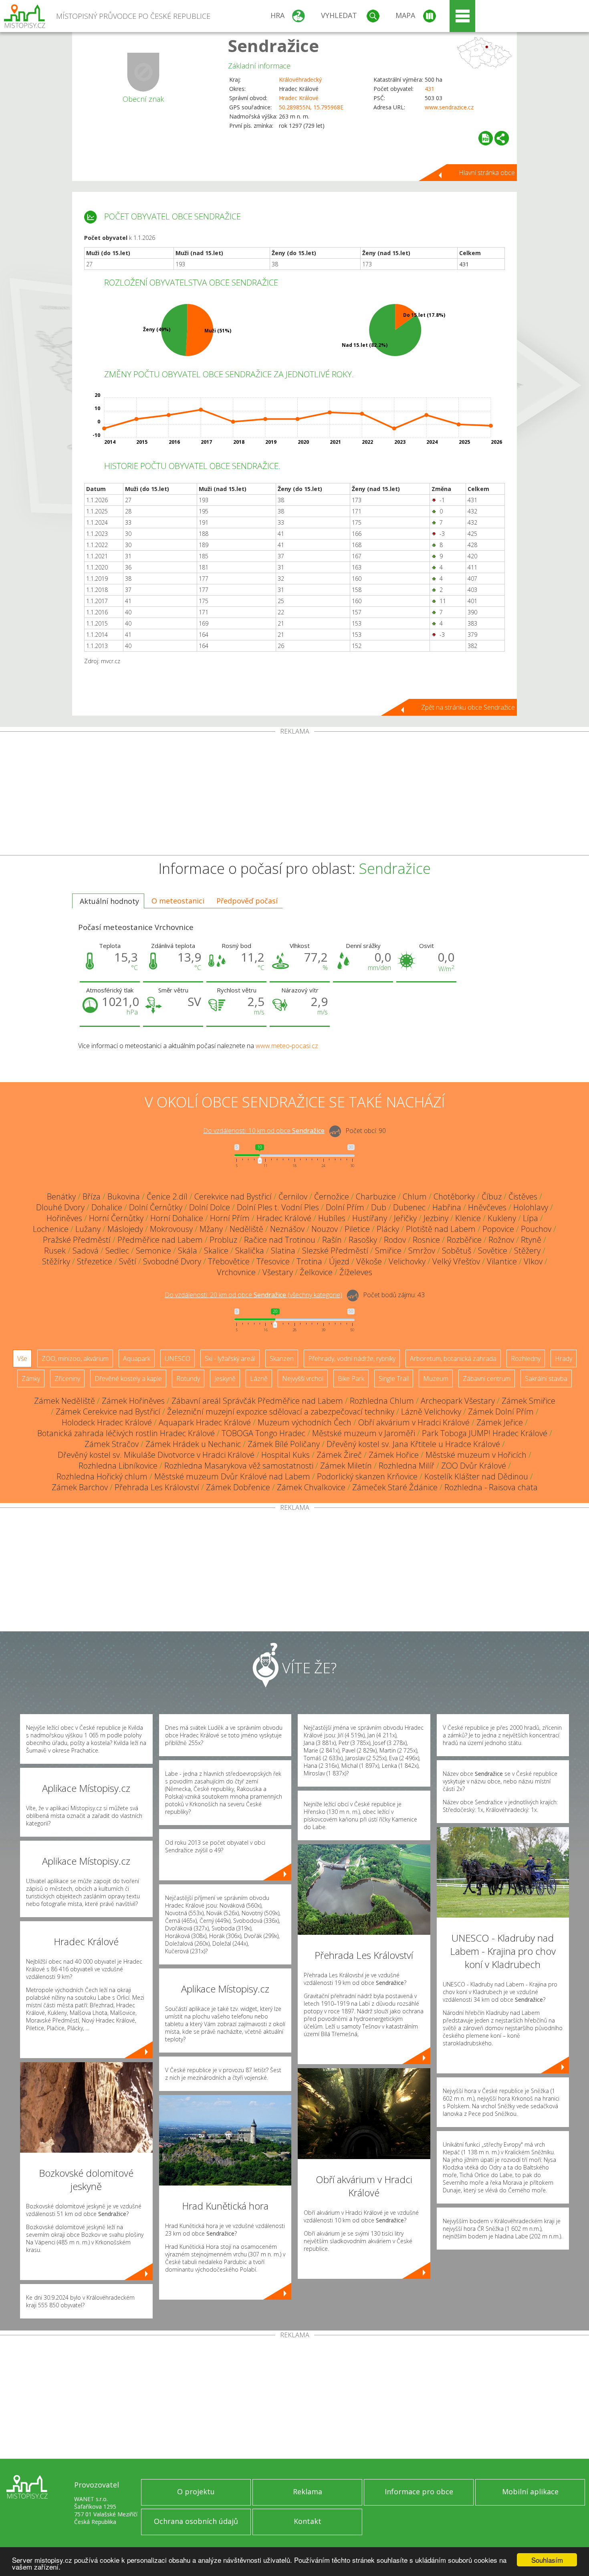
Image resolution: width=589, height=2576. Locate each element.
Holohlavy (531, 1207)
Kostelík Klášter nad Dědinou (476, 1476)
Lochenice (51, 1229)
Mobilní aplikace (530, 2491)
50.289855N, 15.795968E (311, 107)
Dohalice (107, 1207)
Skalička (250, 1251)
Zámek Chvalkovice (311, 1487)
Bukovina (124, 1196)
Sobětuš (457, 1251)
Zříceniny (67, 1379)
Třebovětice (229, 1261)
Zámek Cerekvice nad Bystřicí (108, 1412)
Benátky (61, 1196)
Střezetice (95, 1261)
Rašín (332, 1240)
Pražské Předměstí (77, 1240)
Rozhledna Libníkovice (118, 1466)
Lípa (531, 1218)
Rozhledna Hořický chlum (102, 1476)
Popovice (498, 1229)
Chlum (415, 1196)
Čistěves (523, 1196)
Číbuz (492, 1196)
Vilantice (502, 1261)
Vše (22, 1358)
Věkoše (369, 1261)
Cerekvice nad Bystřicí (233, 1196)
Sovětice (493, 1251)
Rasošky (363, 1240)
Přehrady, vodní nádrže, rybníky (352, 1358)
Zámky (31, 1379)
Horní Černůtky (116, 1218)
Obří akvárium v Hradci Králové (414, 1422)
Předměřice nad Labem (160, 1240)
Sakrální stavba (546, 1379)
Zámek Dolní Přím (501, 1412)
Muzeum (436, 1379)
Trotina (309, 1261)
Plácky (388, 1229)
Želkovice (316, 1272)
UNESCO (178, 1358)
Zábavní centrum (487, 1379)
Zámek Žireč (339, 1455)
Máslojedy (125, 1229)
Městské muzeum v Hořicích (476, 1455)
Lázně (259, 1379)
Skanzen (282, 1358)
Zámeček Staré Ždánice (395, 1487)
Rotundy (188, 1379)
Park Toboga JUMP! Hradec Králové (485, 1433)
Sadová (86, 1251)
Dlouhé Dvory (60, 1207)
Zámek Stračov (112, 1444)
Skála (188, 1251)
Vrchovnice (236, 1272)
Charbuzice (376, 1196)
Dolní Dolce (210, 1207)
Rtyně (531, 1240)
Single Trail (394, 1379)
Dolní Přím (345, 1207)
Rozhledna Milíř (406, 1466)
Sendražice (273, 45)
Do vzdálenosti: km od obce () (253, 1295)
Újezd (339, 1261)
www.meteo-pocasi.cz (287, 1046)
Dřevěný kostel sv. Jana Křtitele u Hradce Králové (413, 1444)
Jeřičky (405, 1218)
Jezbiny (436, 1218)
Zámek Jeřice (500, 1422)
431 (430, 89)
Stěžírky (56, 1261)
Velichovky (407, 1261)
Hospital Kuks (285, 1455)
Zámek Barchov (80, 1487)
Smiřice (388, 1251)
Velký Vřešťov (456, 1261)
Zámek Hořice (394, 1455)
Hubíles (332, 1218)
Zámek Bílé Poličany (284, 1444)
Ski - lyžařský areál (230, 1358)
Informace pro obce (419, 2491)
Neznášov (287, 1229)
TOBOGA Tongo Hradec (263, 1433)
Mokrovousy (171, 1229)
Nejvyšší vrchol (303, 1379)
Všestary (278, 1272)
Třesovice (273, 1261)
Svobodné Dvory (172, 1261)
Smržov (422, 1251)
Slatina (283, 1251)
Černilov (293, 1196)
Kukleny (502, 1218)
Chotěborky (454, 1196)
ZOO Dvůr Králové (474, 1466)
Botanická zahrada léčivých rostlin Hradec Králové (126, 1433)
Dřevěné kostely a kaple (128, 1379)
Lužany (88, 1229)
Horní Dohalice (177, 1218)
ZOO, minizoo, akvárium (75, 1358)
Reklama (308, 2491)
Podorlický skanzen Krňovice (367, 1476)
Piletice (357, 1229)
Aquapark (137, 1358)
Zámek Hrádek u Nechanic (193, 1444)
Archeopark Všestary (458, 1401)
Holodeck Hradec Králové (107, 1422)
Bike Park (351, 1379)
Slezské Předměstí (335, 1251)
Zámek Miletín (346, 1466)
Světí (128, 1261)
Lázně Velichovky (431, 1412)
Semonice (153, 1251)
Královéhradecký (300, 79)
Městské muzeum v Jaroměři (364, 1433)
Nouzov (325, 1229)
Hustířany (370, 1218)
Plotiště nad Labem (441, 1229)
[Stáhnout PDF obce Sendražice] (486, 138)
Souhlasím (547, 2560)
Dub (379, 1207)
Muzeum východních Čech (305, 1422)
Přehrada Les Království (157, 1487)
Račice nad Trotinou (280, 1240)
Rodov (395, 1240)
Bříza (92, 1196)
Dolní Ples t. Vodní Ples (278, 1207)
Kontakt (308, 2521)
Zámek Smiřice (528, 1401)
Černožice (332, 1196)
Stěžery (527, 1251)
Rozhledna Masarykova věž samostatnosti (239, 1466)
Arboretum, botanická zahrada (453, 1358)
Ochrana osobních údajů (196, 2521)
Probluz (223, 1240)
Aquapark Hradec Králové (205, 1422)
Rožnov (501, 1240)
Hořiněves (64, 1218)
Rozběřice (464, 1240)
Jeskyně (225, 1379)
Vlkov (533, 1261)
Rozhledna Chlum (382, 1401)
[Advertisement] (294, 795)
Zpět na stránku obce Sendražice (468, 707)
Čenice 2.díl (167, 1196)
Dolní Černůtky (156, 1207)
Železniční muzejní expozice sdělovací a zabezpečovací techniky (281, 1412)
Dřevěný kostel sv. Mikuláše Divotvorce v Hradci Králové (156, 1455)
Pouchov (536, 1229)
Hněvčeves (487, 1207)
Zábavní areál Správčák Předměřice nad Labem (257, 1401)
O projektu (196, 2491)
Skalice (216, 1251)
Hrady (564, 1358)
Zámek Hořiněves (133, 1401)
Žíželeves (356, 1272)
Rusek (55, 1251)
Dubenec (409, 1207)
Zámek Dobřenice (238, 1487)
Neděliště (246, 1229)
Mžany (211, 1229)
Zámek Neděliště (65, 1401)
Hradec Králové (299, 98)
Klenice (468, 1218)
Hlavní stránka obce (487, 173)
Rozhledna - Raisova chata (491, 1487)
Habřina (447, 1207)
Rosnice (426, 1240)
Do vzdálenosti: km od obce (264, 1131)
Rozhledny (526, 1358)
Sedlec (117, 1251)
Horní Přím (230, 1218)
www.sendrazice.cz (449, 107)
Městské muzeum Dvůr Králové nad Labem (232, 1476)
